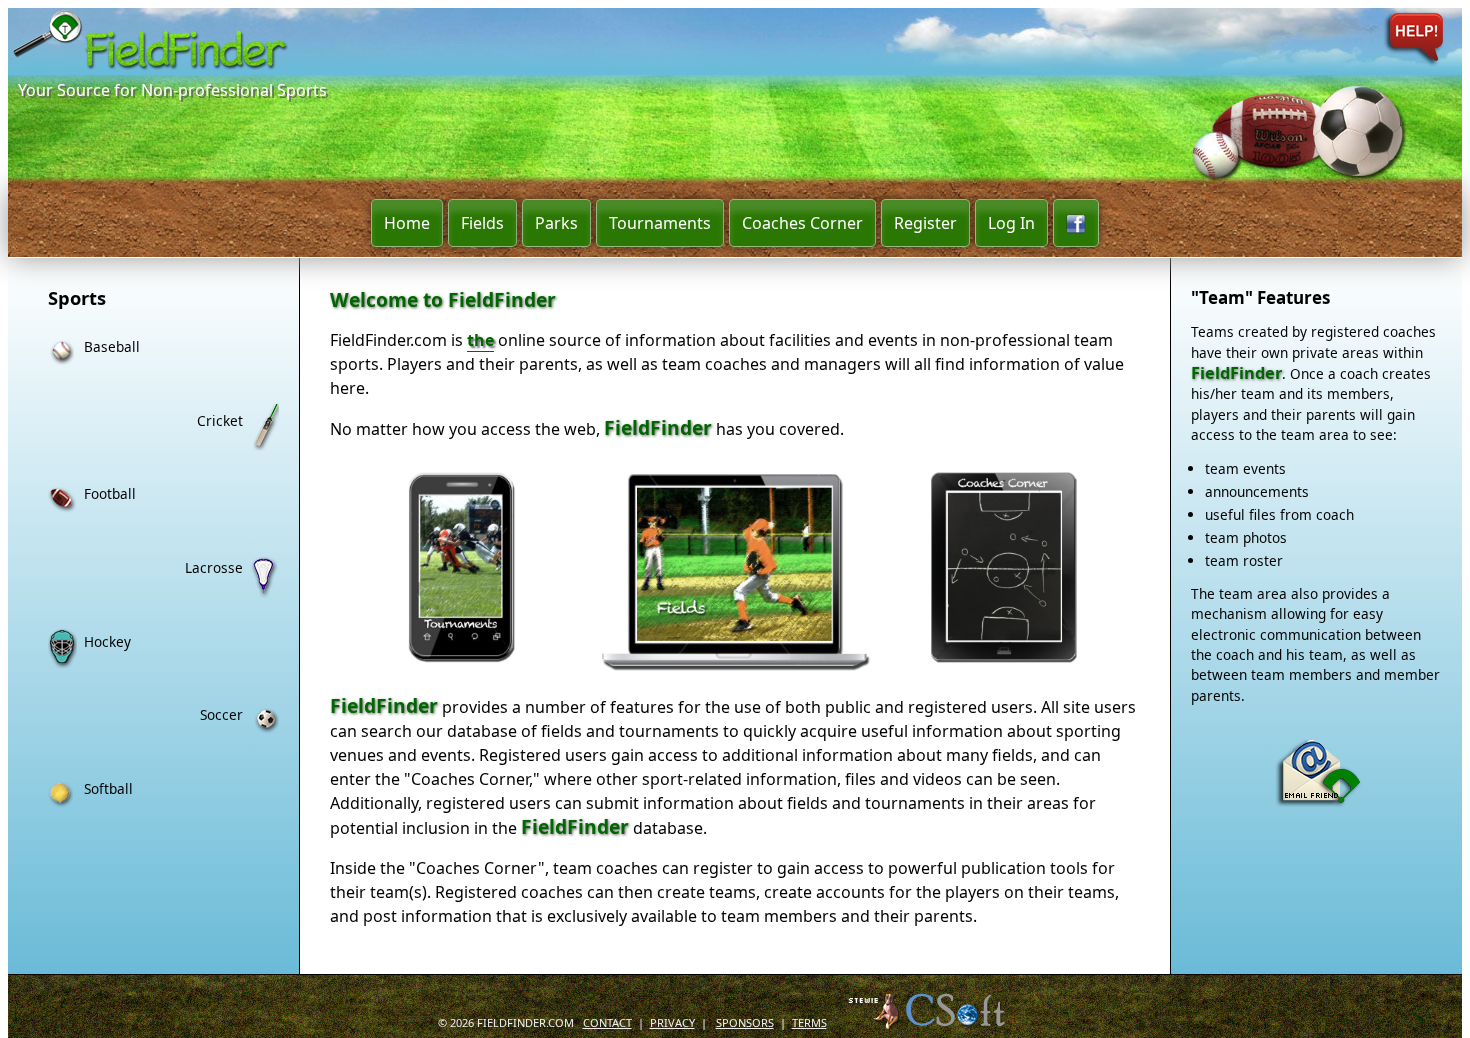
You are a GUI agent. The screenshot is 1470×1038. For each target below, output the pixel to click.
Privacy (672, 1020)
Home (407, 223)
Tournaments (660, 223)
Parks (556, 223)
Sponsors (745, 1020)
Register (925, 223)
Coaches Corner (802, 223)
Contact (607, 1020)
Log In (1011, 223)
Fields (482, 223)
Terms (809, 1020)
